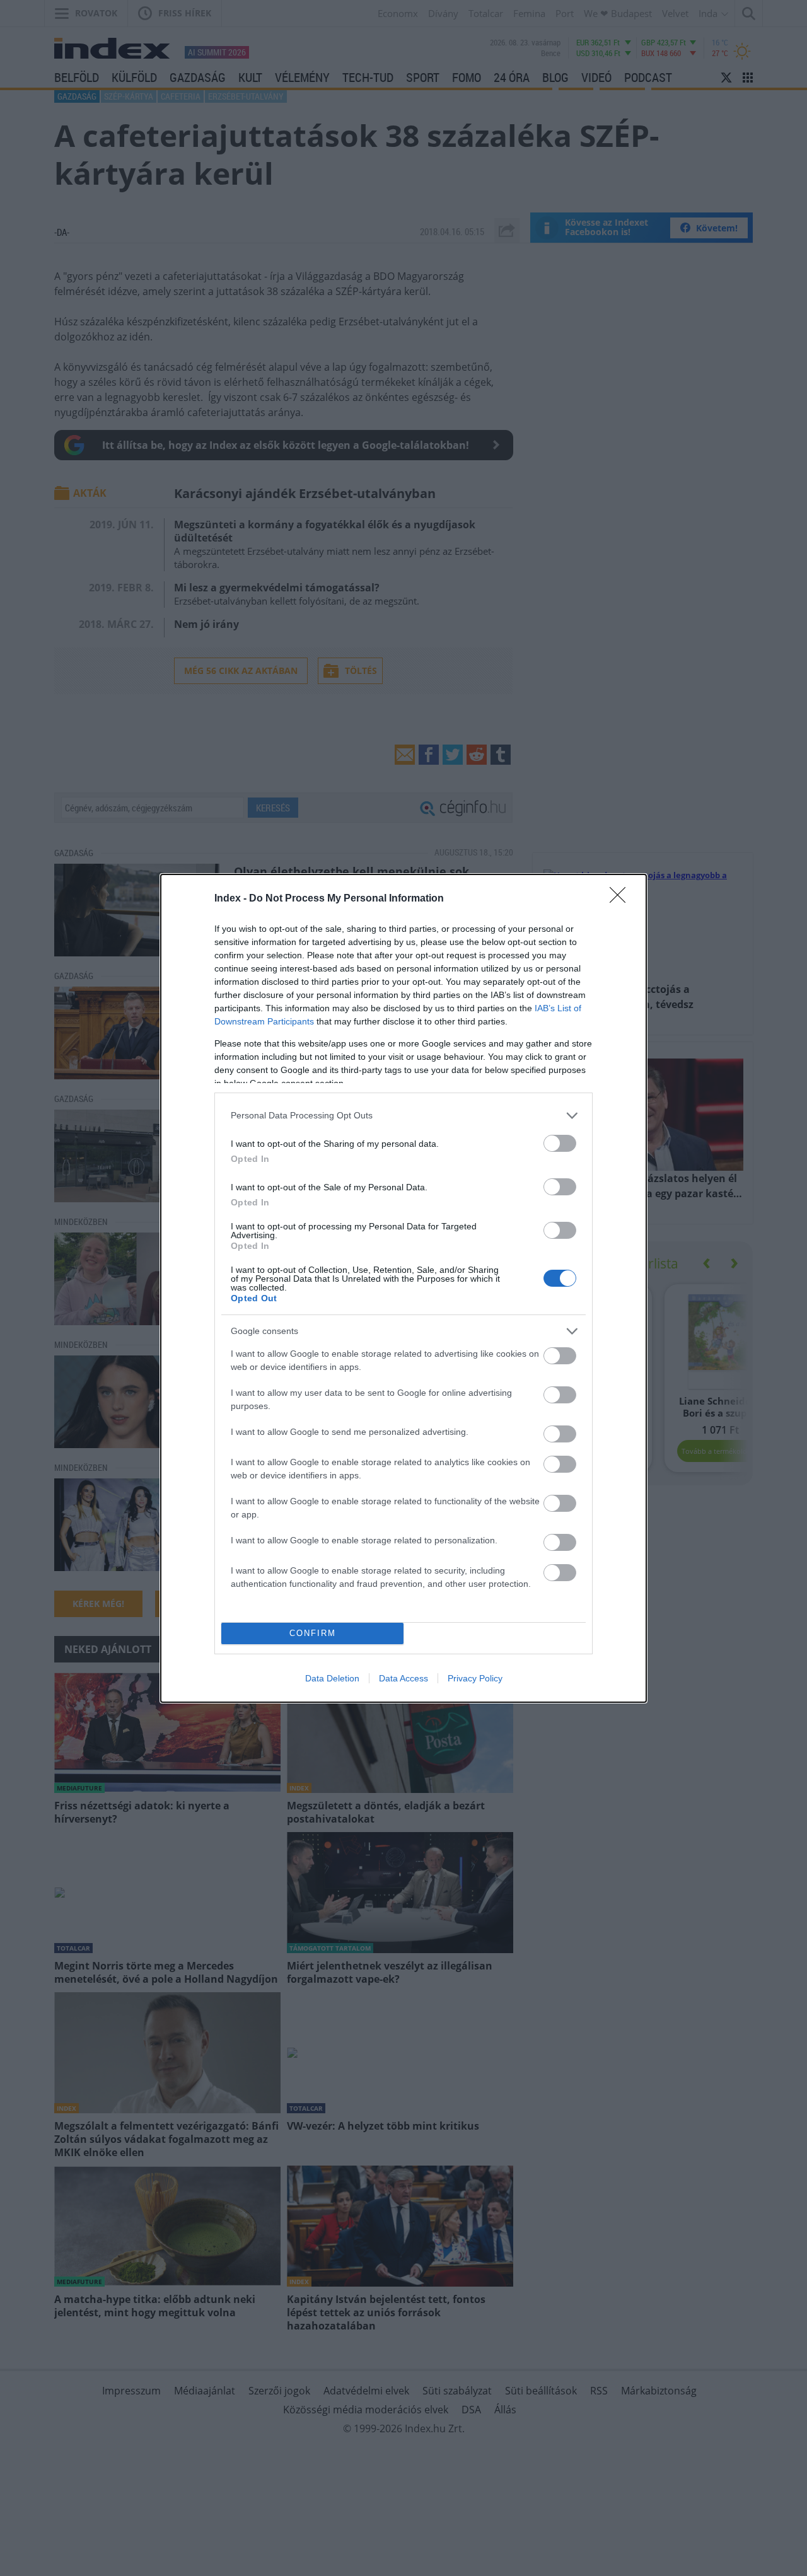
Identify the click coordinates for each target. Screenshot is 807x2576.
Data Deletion (332, 1678)
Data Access (403, 1678)
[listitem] (403, 1116)
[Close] (622, 899)
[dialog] (403, 1288)
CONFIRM (313, 1633)
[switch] (560, 1143)
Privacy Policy (475, 1678)
